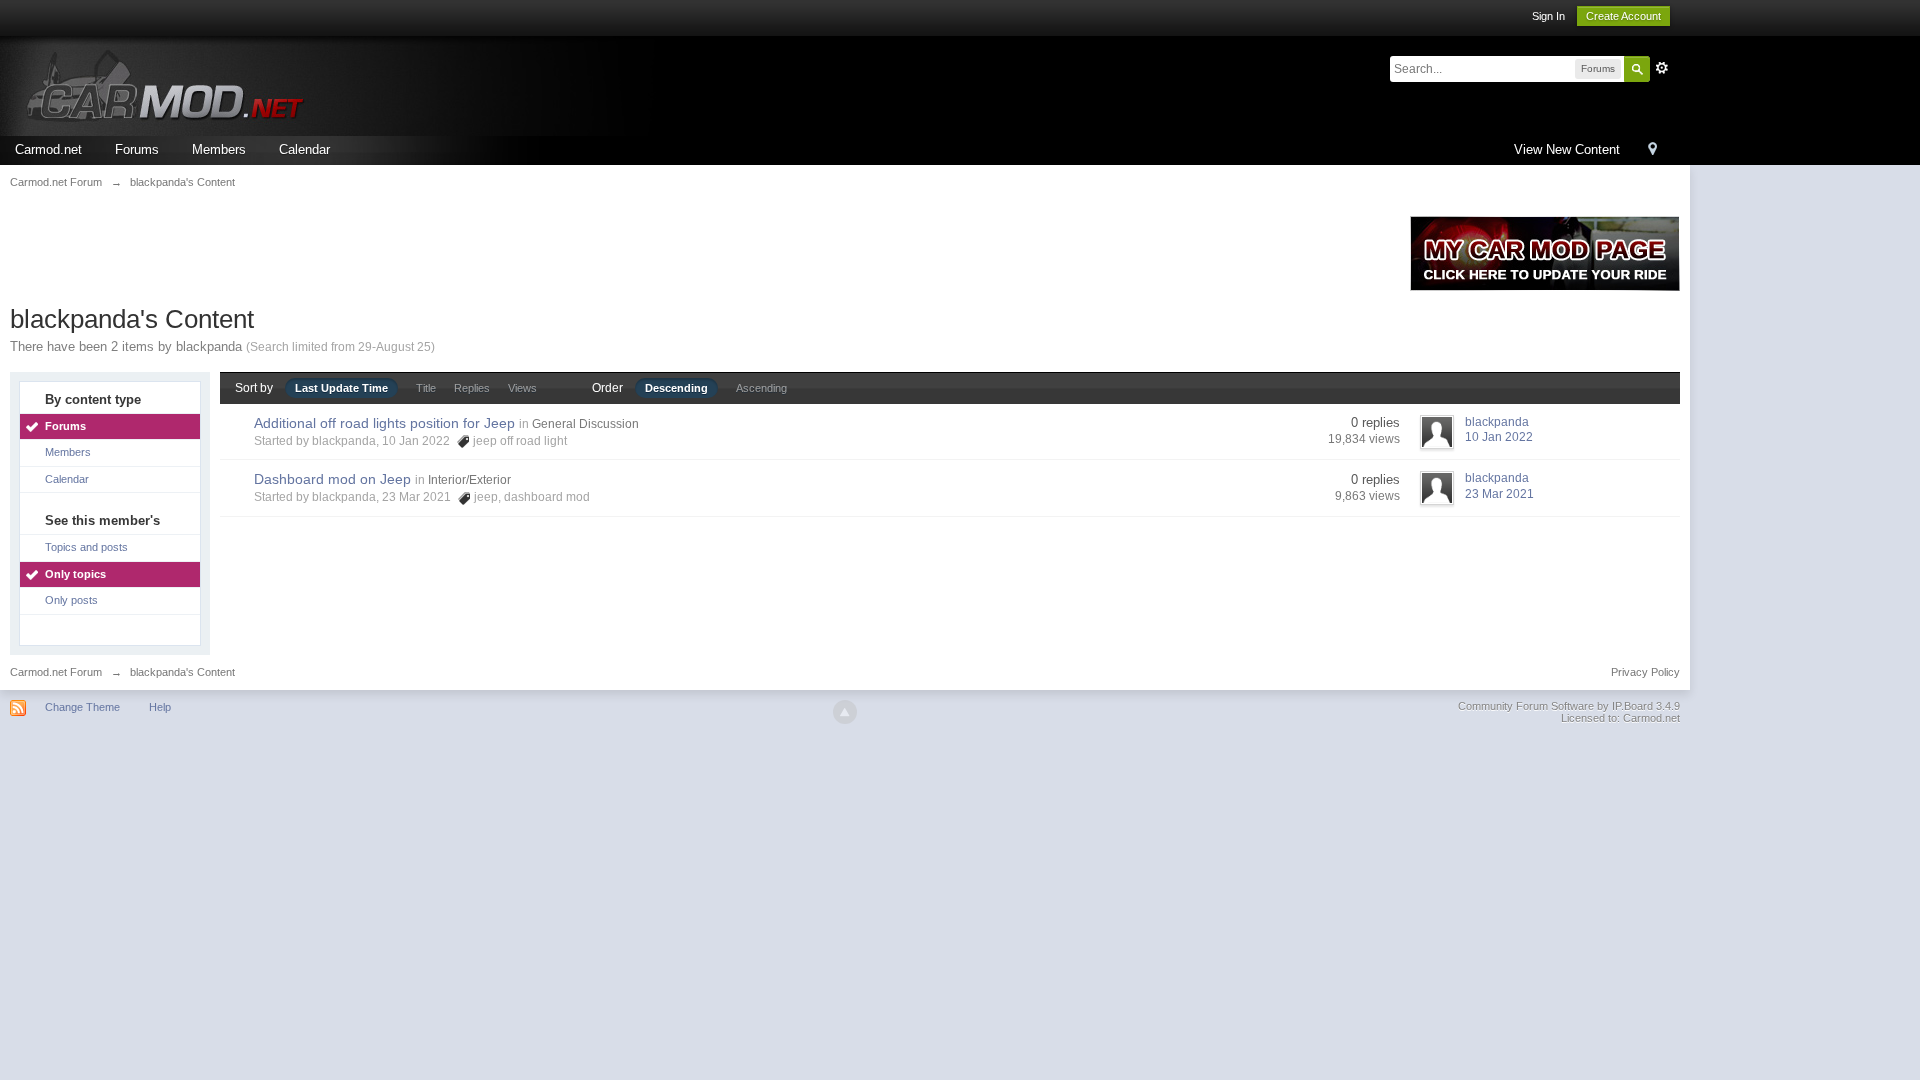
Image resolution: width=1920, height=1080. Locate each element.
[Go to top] (845, 712)
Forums (137, 149)
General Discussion (585, 424)
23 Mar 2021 (1499, 494)
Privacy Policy (1645, 672)
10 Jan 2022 (1499, 437)
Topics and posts (86, 547)
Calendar (304, 149)
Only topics (75, 574)
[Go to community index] (175, 84)
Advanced (1662, 68)
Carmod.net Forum (56, 672)
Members (219, 149)
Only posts (71, 600)
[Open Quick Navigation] (1652, 150)
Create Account (1623, 16)
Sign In (1548, 16)
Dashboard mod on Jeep (332, 479)
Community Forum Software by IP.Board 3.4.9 (1569, 706)
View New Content (1567, 149)
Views (522, 388)
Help (160, 707)
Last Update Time (341, 388)
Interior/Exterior (469, 480)
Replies (472, 388)
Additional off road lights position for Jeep (384, 423)
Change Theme (82, 707)
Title (426, 388)
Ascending (761, 388)
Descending (676, 388)
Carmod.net (48, 149)
